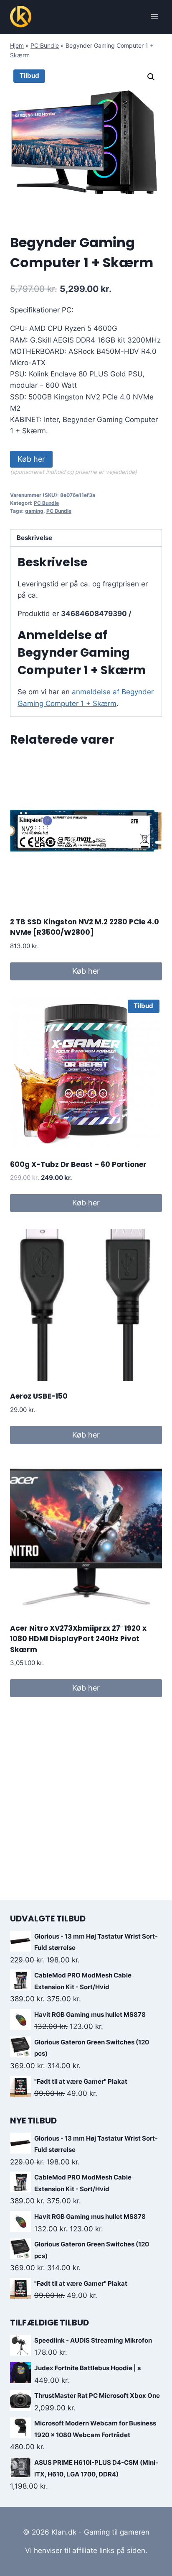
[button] (151, 77)
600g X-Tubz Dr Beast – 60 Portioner (78, 1164)
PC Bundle (45, 45)
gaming (34, 511)
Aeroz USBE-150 (39, 1396)
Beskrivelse (34, 538)
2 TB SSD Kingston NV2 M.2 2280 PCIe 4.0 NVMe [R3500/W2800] (85, 927)
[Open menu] (154, 17)
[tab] (86, 538)
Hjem (17, 45)
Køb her (31, 459)
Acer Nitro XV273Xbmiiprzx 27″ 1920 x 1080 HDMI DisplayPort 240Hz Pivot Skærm (78, 1639)
